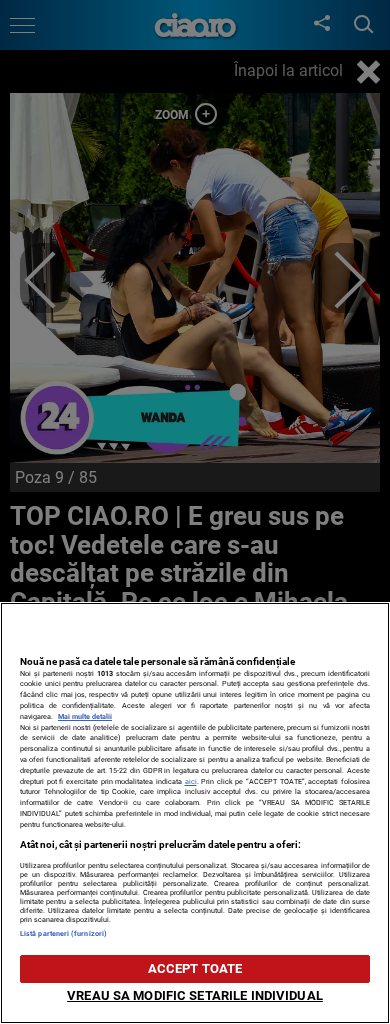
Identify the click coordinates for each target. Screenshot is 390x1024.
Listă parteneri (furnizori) (63, 933)
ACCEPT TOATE (195, 968)
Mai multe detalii (85, 716)
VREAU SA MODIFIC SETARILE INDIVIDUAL (195, 995)
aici (191, 781)
